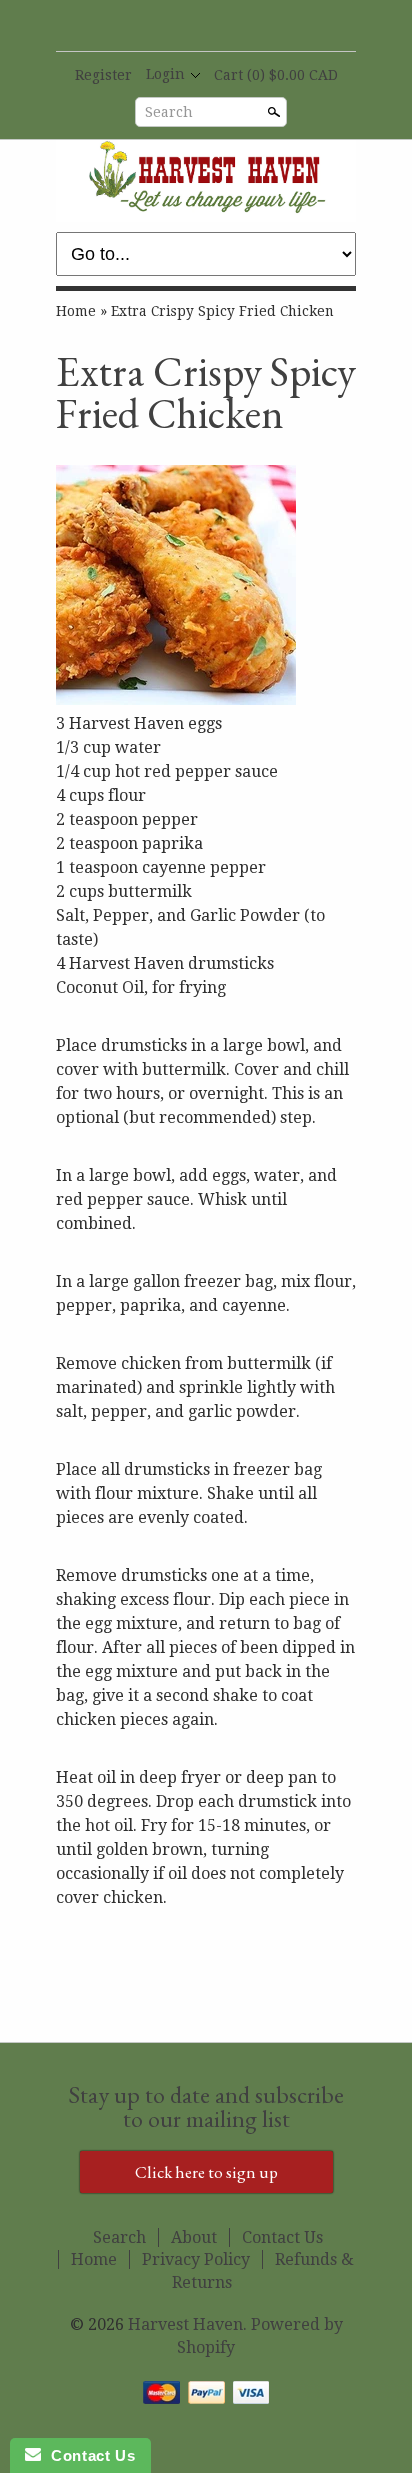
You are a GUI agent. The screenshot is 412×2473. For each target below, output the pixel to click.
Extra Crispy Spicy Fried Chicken (222, 311)
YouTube (205, 27)
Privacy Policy (196, 2259)
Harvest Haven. (189, 2324)
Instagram (239, 27)
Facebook (171, 27)
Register (103, 75)
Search (169, 112)
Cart (276, 75)
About (194, 2237)
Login (165, 74)
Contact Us (282, 2237)
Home (76, 311)
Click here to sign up (206, 2172)
